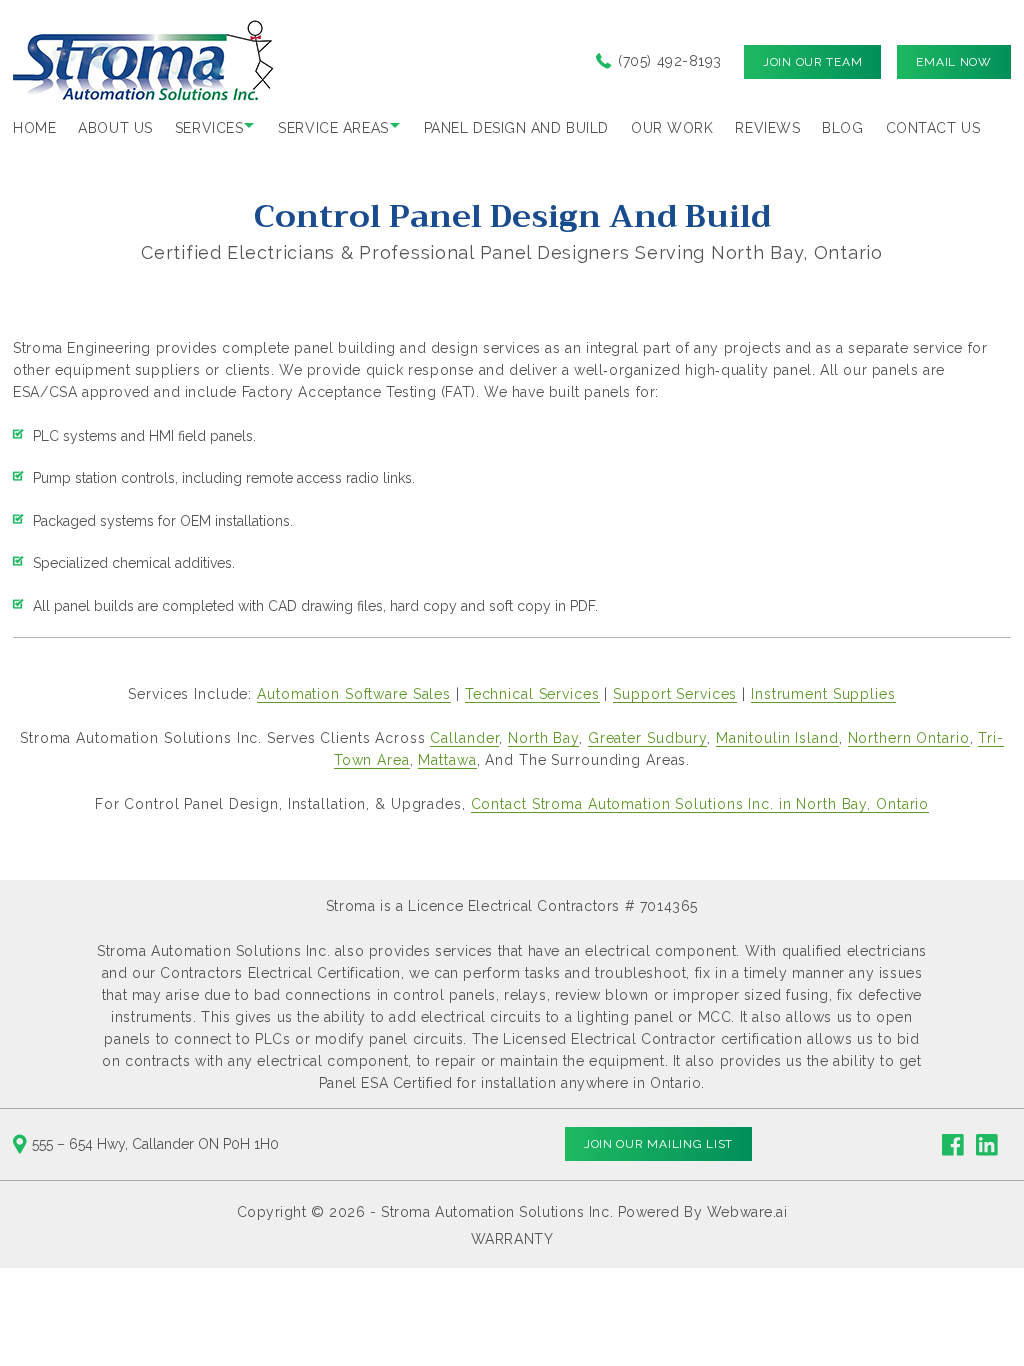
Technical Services (532, 694)
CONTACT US (933, 128)
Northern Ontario (909, 738)
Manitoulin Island (777, 738)
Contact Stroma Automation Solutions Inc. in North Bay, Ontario (700, 804)
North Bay (543, 738)
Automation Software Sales (354, 694)
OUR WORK (672, 128)
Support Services (675, 694)
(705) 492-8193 (670, 61)
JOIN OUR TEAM (812, 62)
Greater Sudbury (647, 738)
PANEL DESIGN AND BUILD (516, 128)
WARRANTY (512, 1239)
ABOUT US (115, 128)
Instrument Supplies (823, 694)
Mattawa (447, 760)
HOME (34, 128)
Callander (464, 738)
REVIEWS (767, 128)
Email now (953, 62)
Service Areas (333, 128)
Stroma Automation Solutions (482, 1212)
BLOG (842, 128)
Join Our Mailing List (658, 1144)
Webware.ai (747, 1212)
